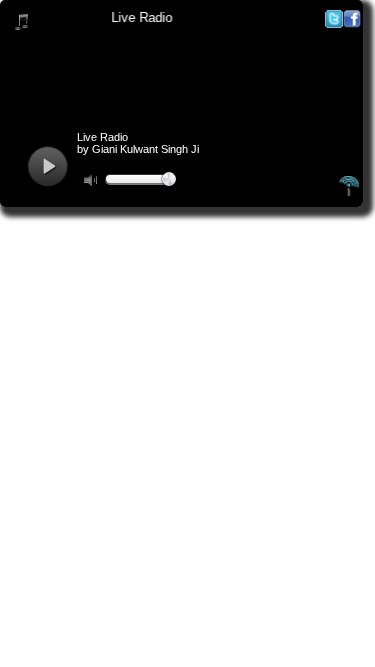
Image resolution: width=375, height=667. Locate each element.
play (47, 166)
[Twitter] (334, 23)
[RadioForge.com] (349, 193)
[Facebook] (352, 23)
